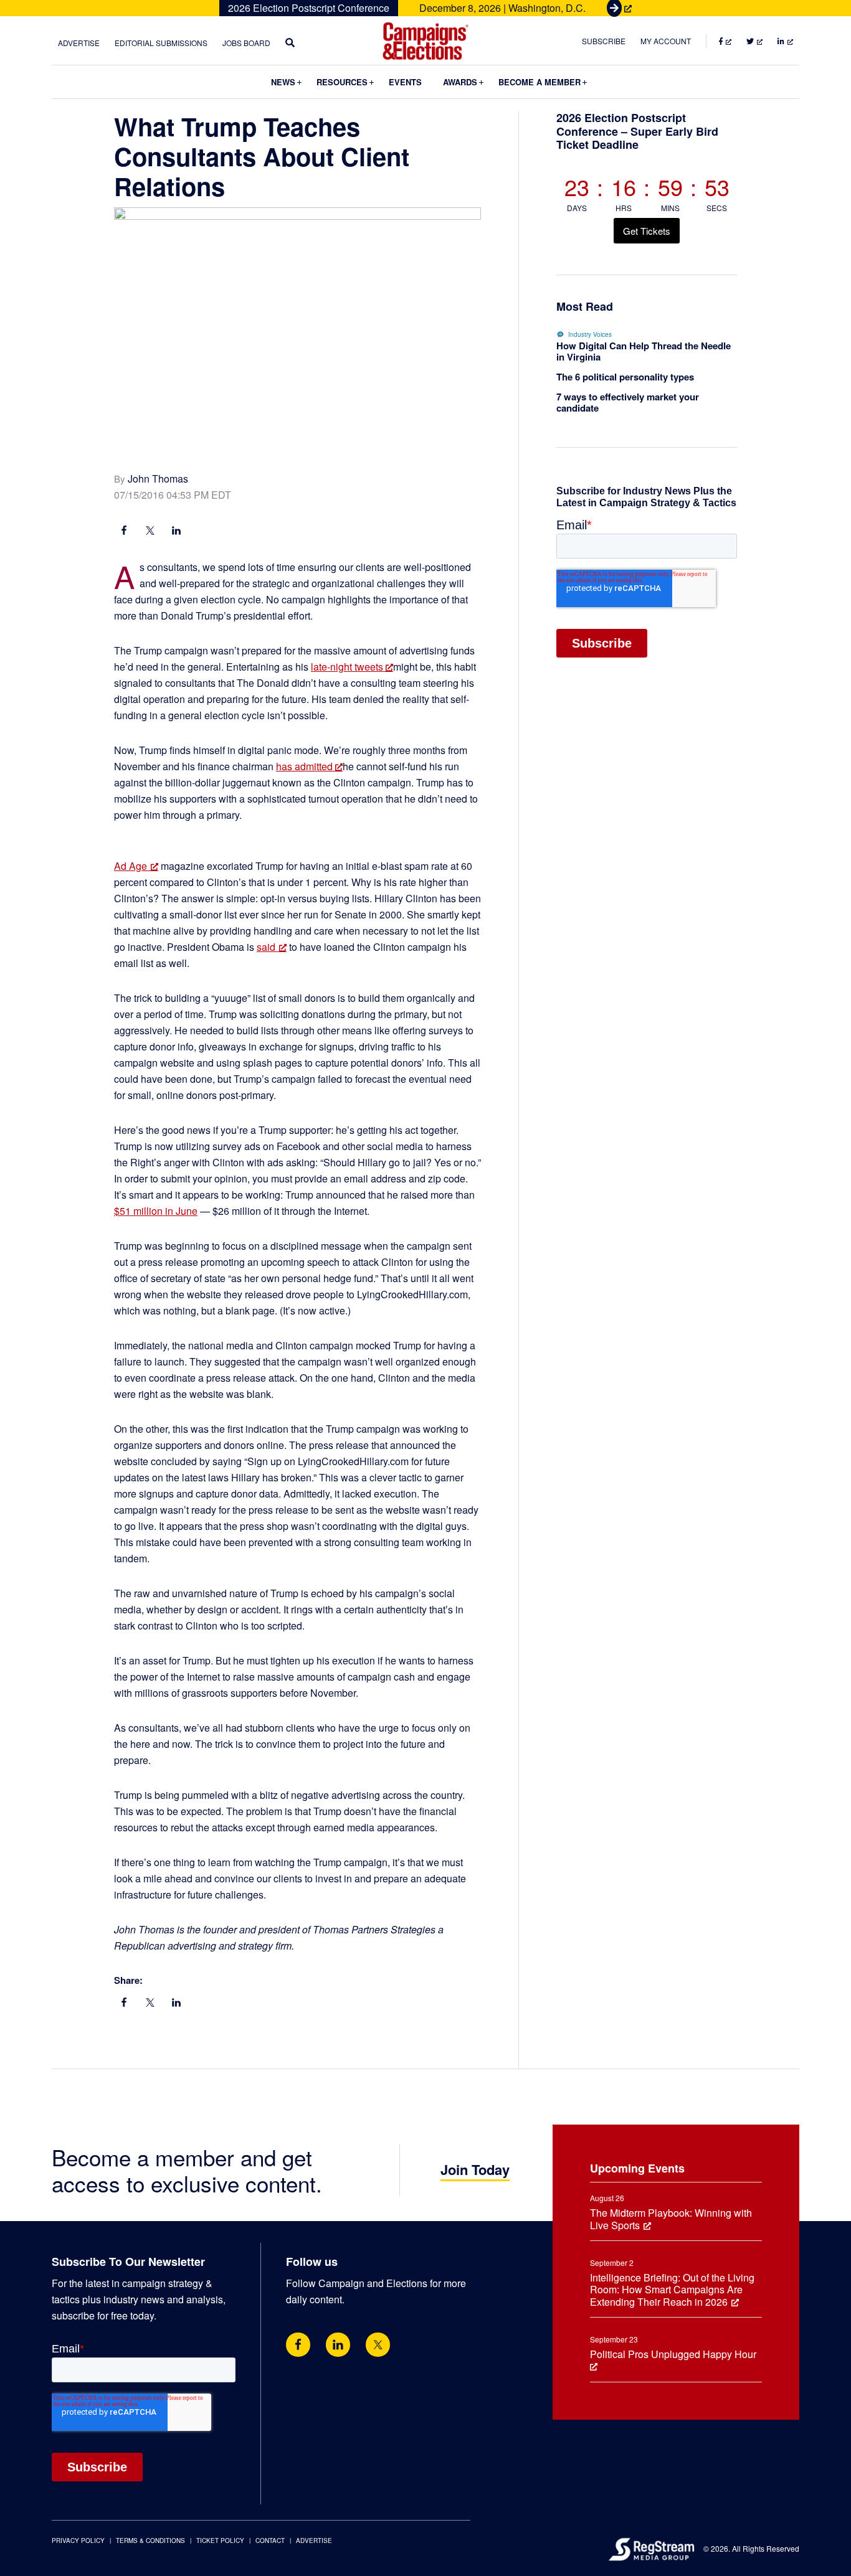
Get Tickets (647, 231)
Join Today (475, 2169)
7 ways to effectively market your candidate (628, 402)
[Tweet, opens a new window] (150, 532)
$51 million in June (156, 1211)
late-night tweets (348, 667)
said (266, 947)
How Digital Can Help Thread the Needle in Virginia (644, 351)
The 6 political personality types (625, 377)
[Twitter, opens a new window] (378, 2345)
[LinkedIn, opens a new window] (176, 532)
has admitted (306, 766)
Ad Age (131, 866)
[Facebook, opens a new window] (124, 532)
